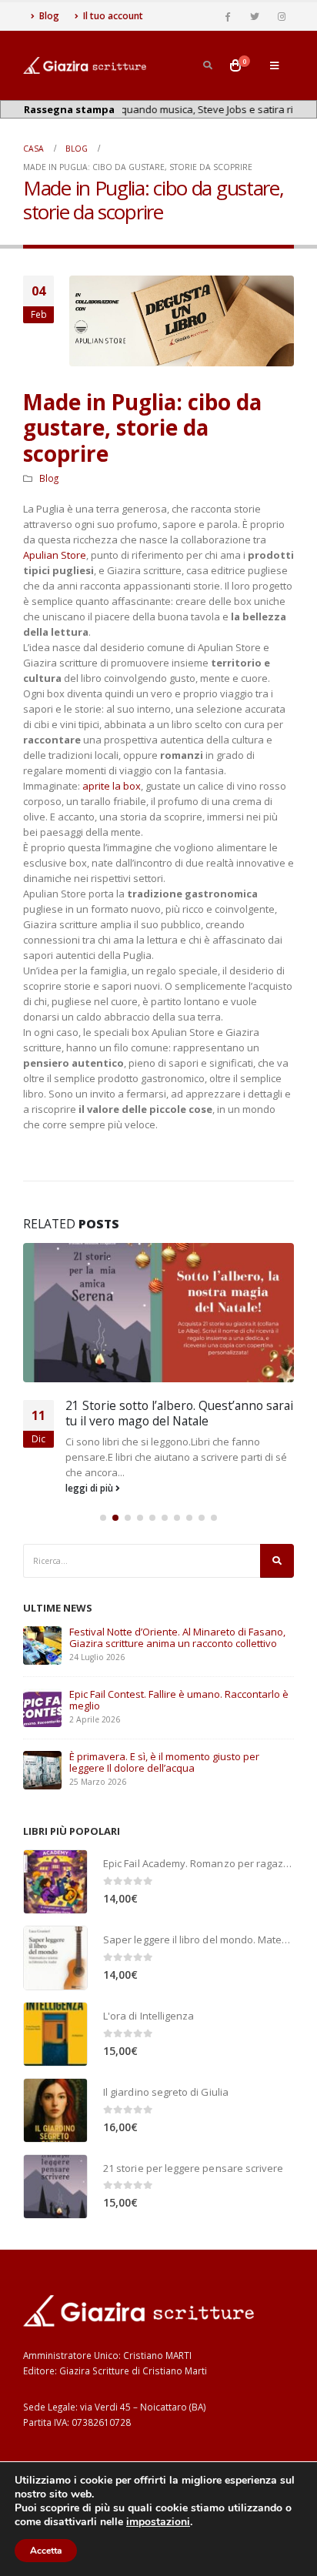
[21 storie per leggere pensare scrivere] (55, 2187)
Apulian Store (55, 555)
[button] (103, 1518)
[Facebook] (228, 16)
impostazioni (158, 2522)
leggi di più (90, 1488)
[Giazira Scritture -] (85, 65)
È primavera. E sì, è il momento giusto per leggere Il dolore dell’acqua (164, 1762)
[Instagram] (282, 16)
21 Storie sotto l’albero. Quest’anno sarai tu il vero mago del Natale (179, 1413)
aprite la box (112, 786)
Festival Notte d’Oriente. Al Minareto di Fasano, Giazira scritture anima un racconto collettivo (177, 1637)
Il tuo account (113, 16)
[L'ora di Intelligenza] (55, 2034)
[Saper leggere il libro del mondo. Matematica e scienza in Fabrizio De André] (55, 1958)
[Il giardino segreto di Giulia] (55, 2110)
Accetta (46, 2551)
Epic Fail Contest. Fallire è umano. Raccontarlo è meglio (179, 1700)
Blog (49, 16)
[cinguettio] (255, 16)
